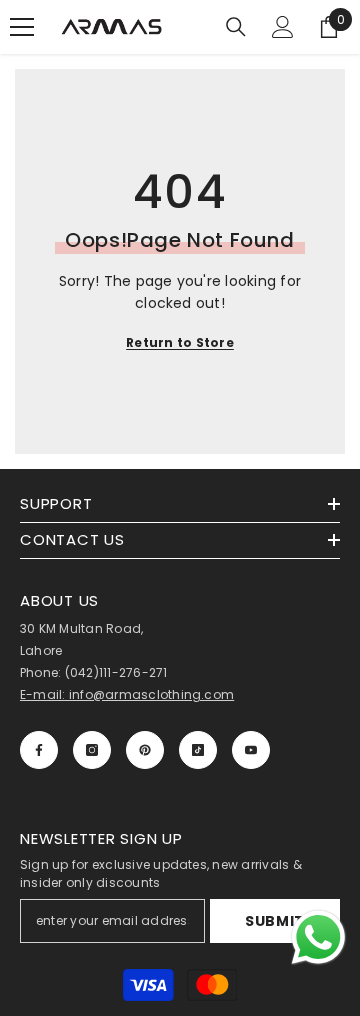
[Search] (236, 27)
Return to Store (180, 342)
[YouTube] (251, 750)
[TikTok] (198, 750)
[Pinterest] (145, 750)
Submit (275, 921)
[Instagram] (92, 750)
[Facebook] (39, 750)
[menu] (22, 27)
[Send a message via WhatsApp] (318, 937)
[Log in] (283, 27)
